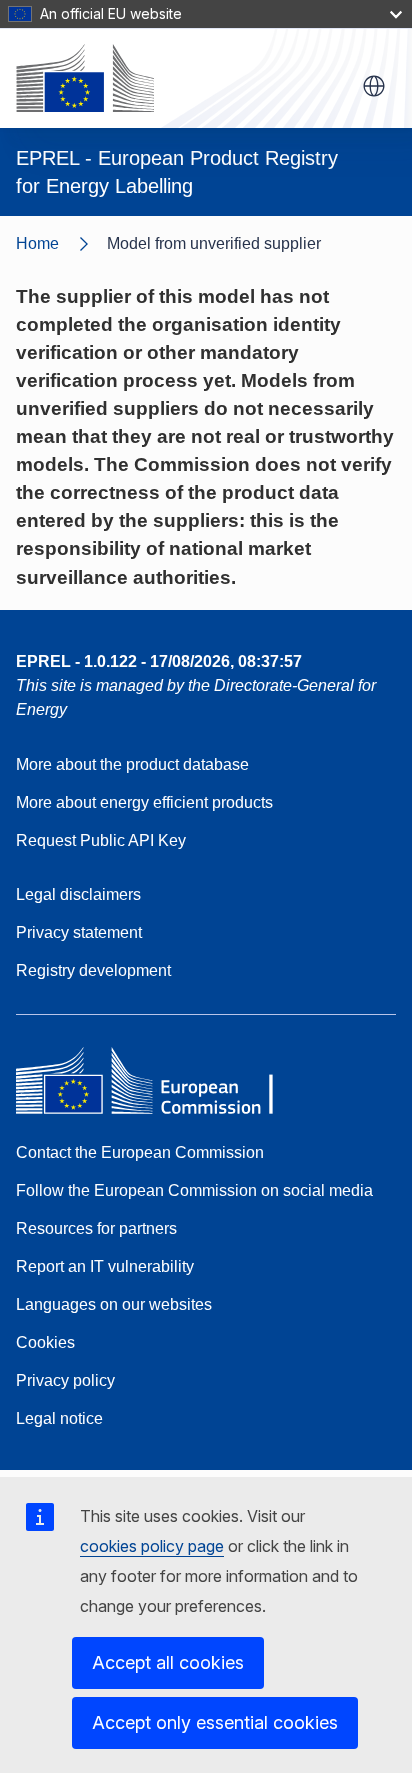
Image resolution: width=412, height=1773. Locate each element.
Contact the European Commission (140, 1152)
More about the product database (132, 764)
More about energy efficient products (144, 802)
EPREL (159, 661)
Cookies (45, 1342)
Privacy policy (65, 1380)
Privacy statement (79, 932)
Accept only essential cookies (215, 1722)
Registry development (93, 970)
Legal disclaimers (78, 894)
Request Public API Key (101, 840)
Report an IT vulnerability (105, 1266)
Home (37, 243)
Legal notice (59, 1418)
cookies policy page (152, 1546)
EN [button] (374, 86)
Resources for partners (96, 1228)
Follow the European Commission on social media (194, 1190)
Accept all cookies (168, 1662)
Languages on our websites (114, 1304)
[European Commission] (85, 78)
